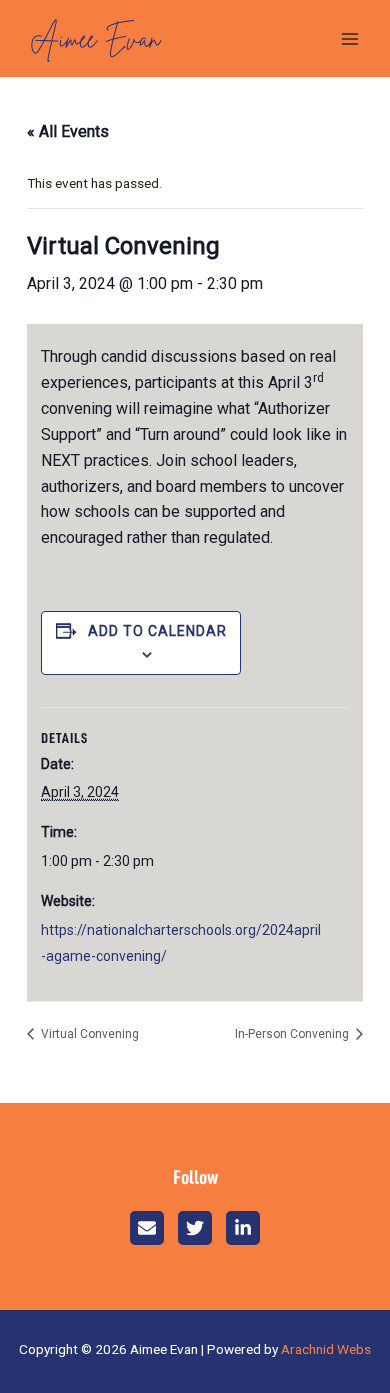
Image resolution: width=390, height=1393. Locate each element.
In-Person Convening (293, 1034)
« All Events (68, 131)
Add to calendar (157, 631)
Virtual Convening (88, 1034)
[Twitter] (195, 1228)
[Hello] (147, 1228)
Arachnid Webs (326, 1349)
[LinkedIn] (243, 1228)
